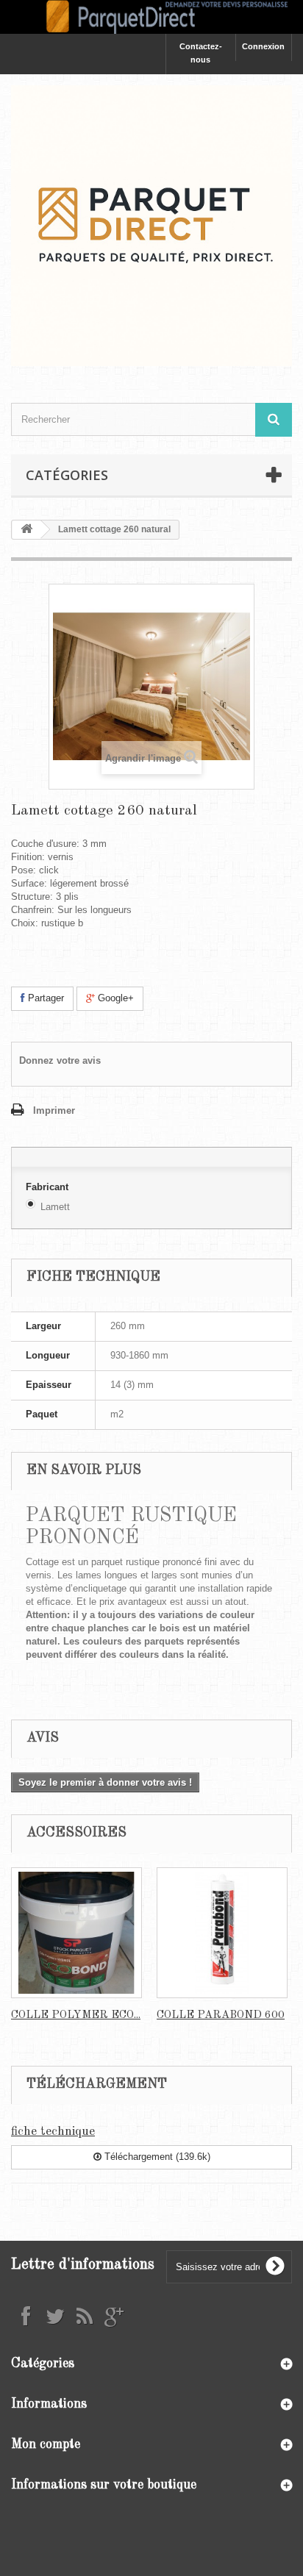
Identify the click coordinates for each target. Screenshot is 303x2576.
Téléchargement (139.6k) (156, 2157)
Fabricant (49, 1187)
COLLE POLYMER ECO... (76, 2015)
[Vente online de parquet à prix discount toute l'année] (151, 17)
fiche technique (53, 2132)
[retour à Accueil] (26, 530)
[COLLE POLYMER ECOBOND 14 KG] (76, 1933)
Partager (44, 998)
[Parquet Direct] (151, 226)
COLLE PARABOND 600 (221, 2015)
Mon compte (46, 2444)
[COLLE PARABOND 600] (222, 1933)
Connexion (263, 46)
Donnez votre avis (60, 1060)
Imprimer (54, 1110)
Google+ (114, 998)
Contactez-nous (201, 53)
